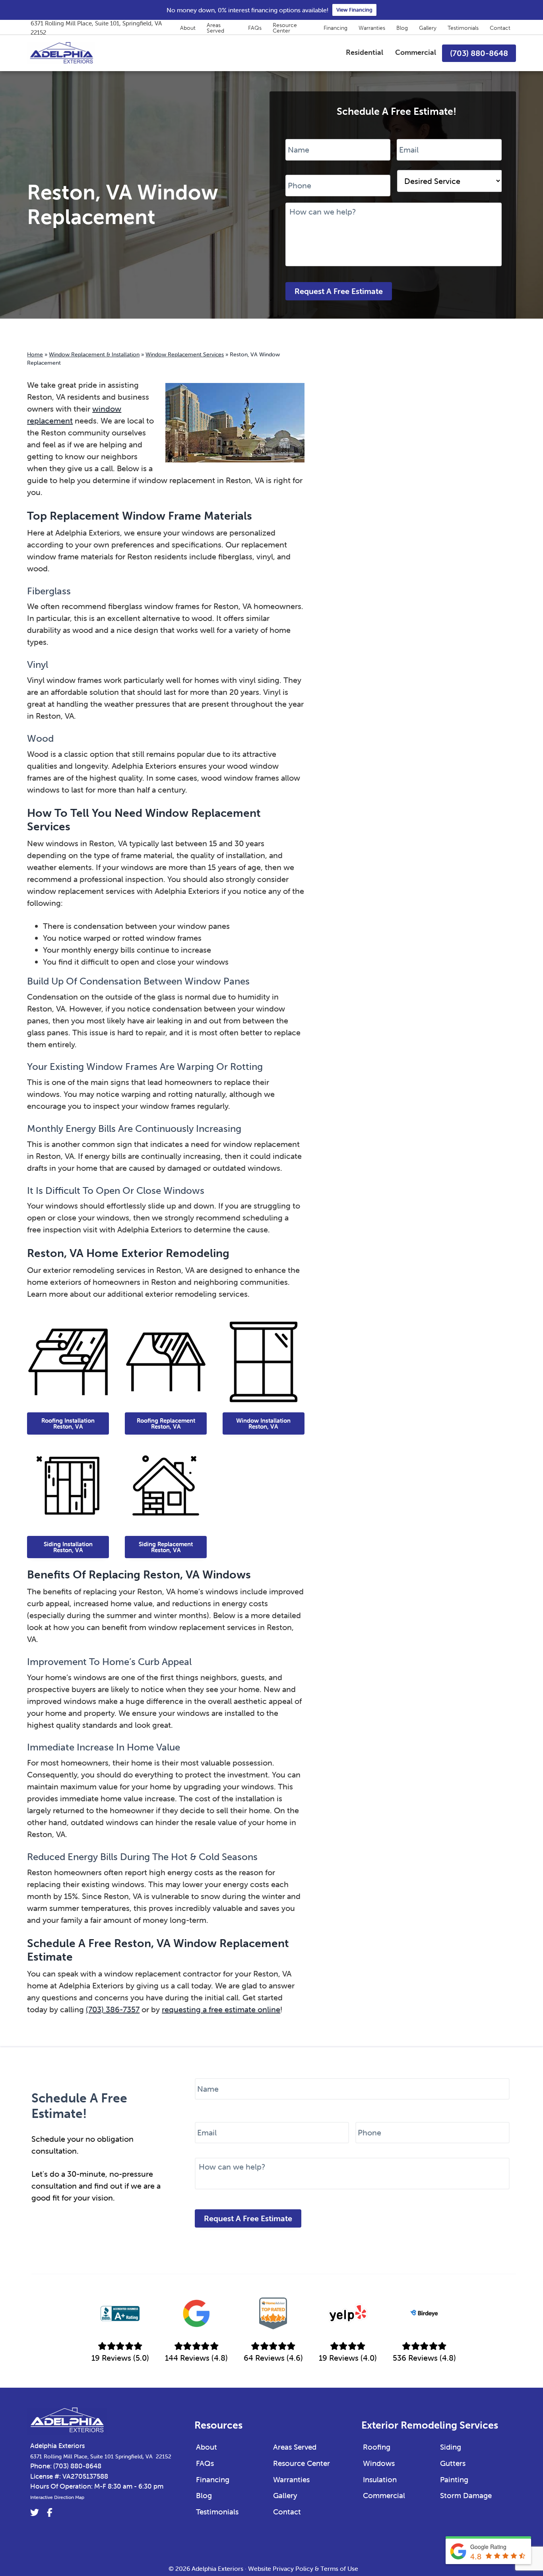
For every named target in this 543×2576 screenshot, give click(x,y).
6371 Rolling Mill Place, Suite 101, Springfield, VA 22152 (96, 28)
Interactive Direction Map (57, 2497)
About (188, 28)
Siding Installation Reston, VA (68, 1547)
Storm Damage (466, 2495)
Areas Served (215, 28)
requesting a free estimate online (221, 2009)
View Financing (354, 10)
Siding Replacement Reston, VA (166, 1547)
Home (35, 354)
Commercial (384, 2495)
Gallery (428, 28)
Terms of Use (339, 2568)
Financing (335, 28)
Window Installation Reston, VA (263, 1423)
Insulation (380, 2479)
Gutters (453, 2463)
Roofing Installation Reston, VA (68, 1423)
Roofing (377, 2447)
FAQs (255, 28)
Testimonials (463, 28)
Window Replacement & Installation (94, 354)
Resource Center (285, 28)
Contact (500, 28)
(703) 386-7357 (113, 2009)
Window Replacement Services (185, 354)
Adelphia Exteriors (57, 2446)
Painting (454, 2479)
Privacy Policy (293, 2568)
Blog (402, 28)
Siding (451, 2447)
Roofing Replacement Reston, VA (166, 1423)
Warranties (372, 28)
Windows (379, 2463)
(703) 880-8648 (77, 2466)
